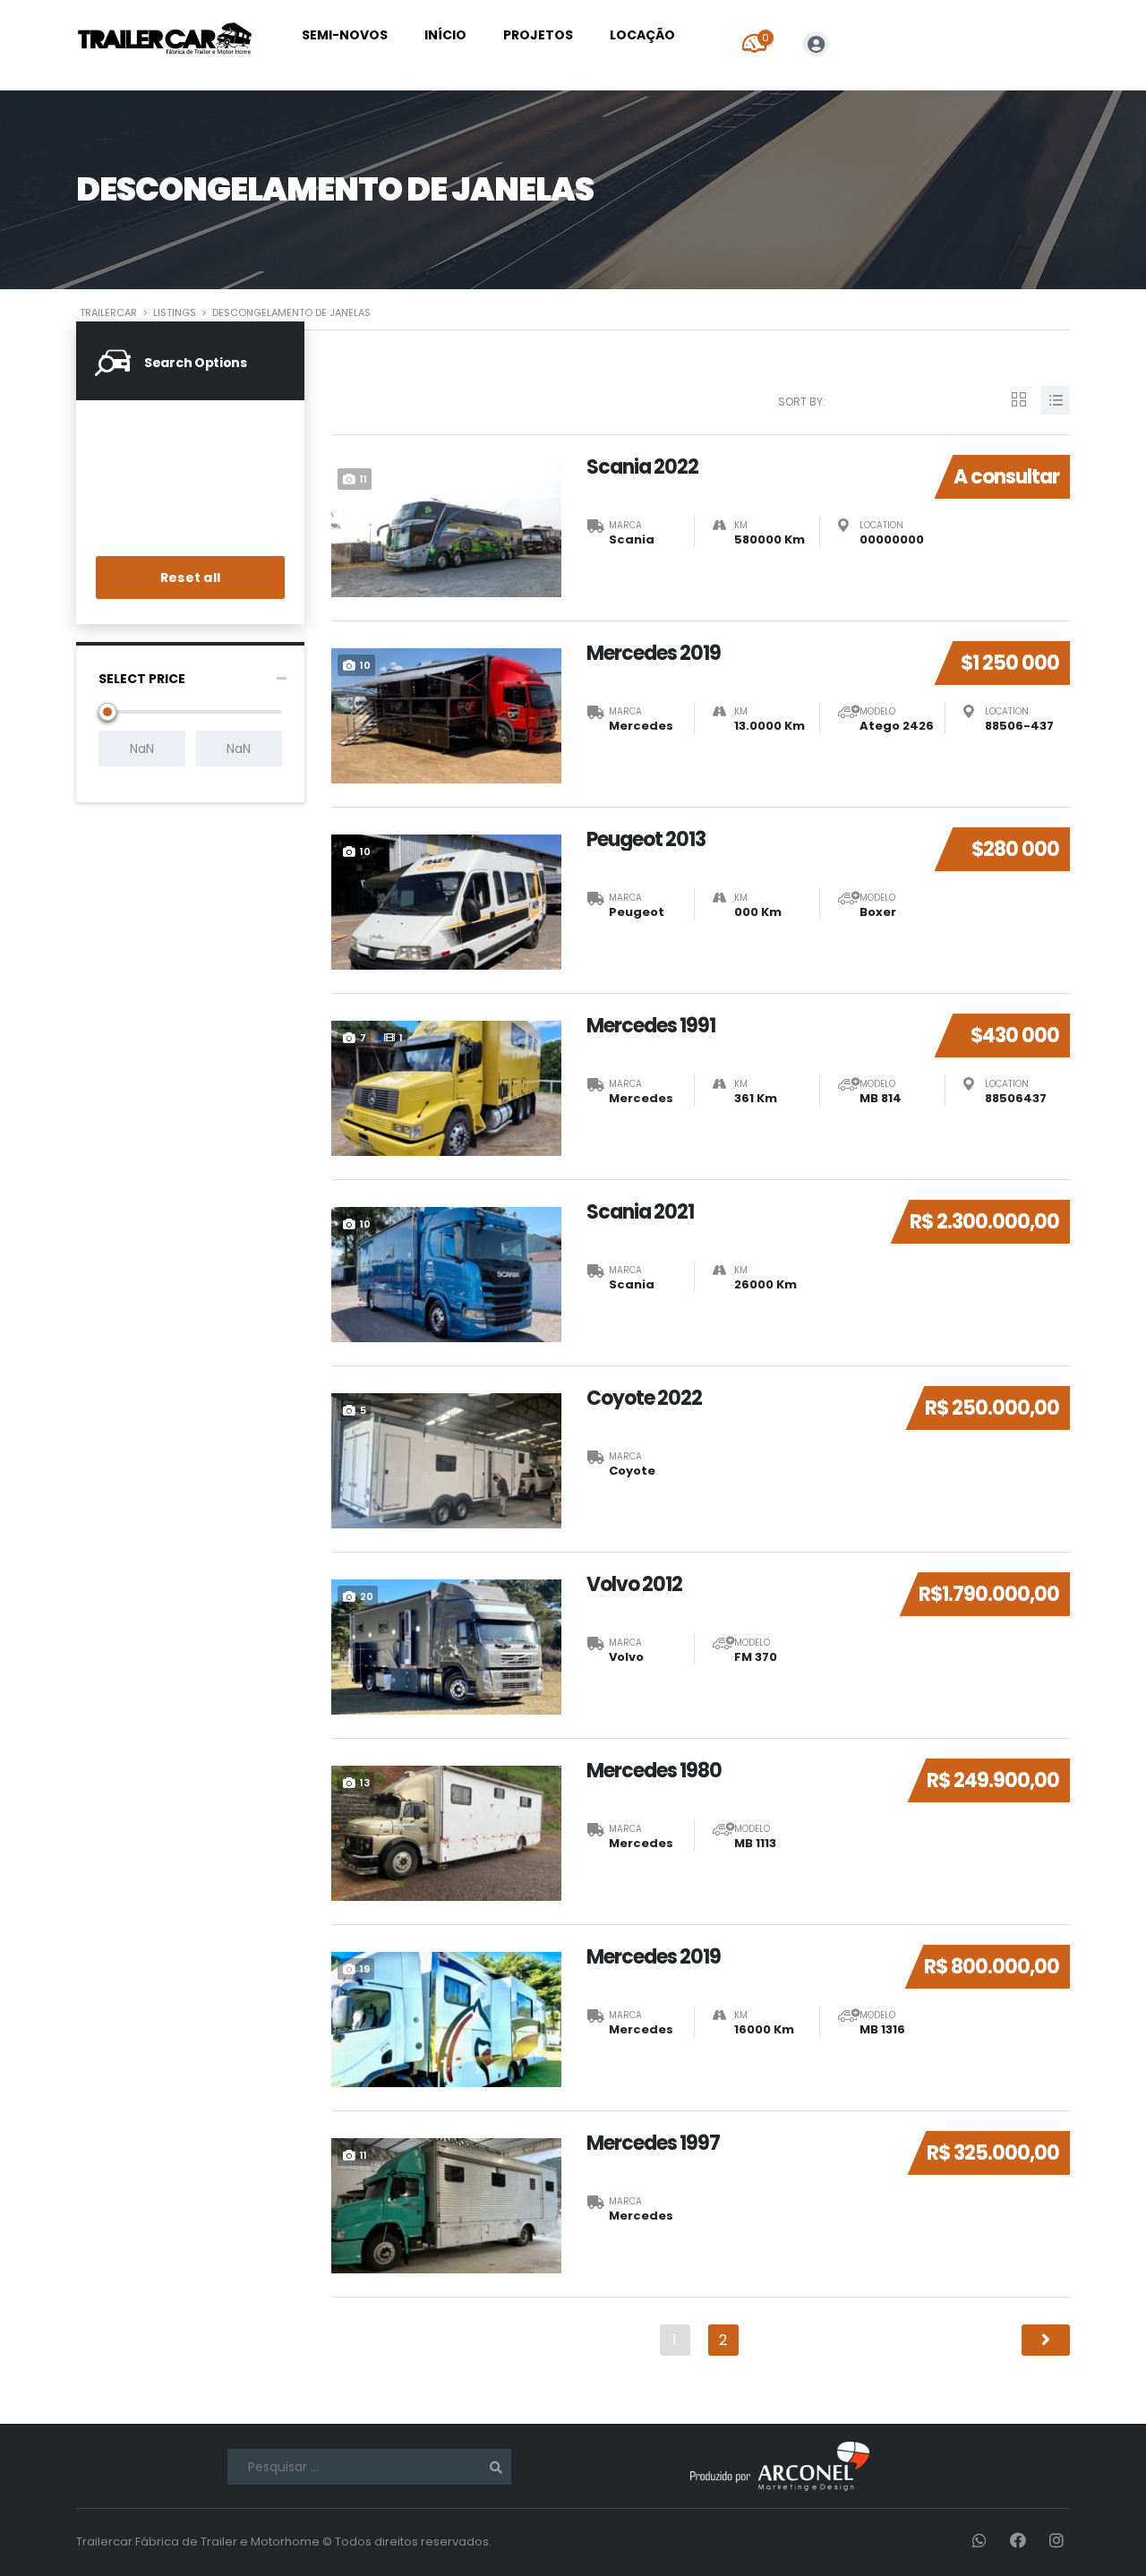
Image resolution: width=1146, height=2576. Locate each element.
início (445, 35)
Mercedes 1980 (654, 1771)
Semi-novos (345, 35)
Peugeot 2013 (646, 840)
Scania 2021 (640, 1212)
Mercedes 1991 (651, 1026)
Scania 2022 (642, 467)
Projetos (538, 35)
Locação (642, 35)
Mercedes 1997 (653, 2144)
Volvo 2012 (634, 1585)
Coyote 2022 (644, 1399)
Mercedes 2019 (654, 654)
